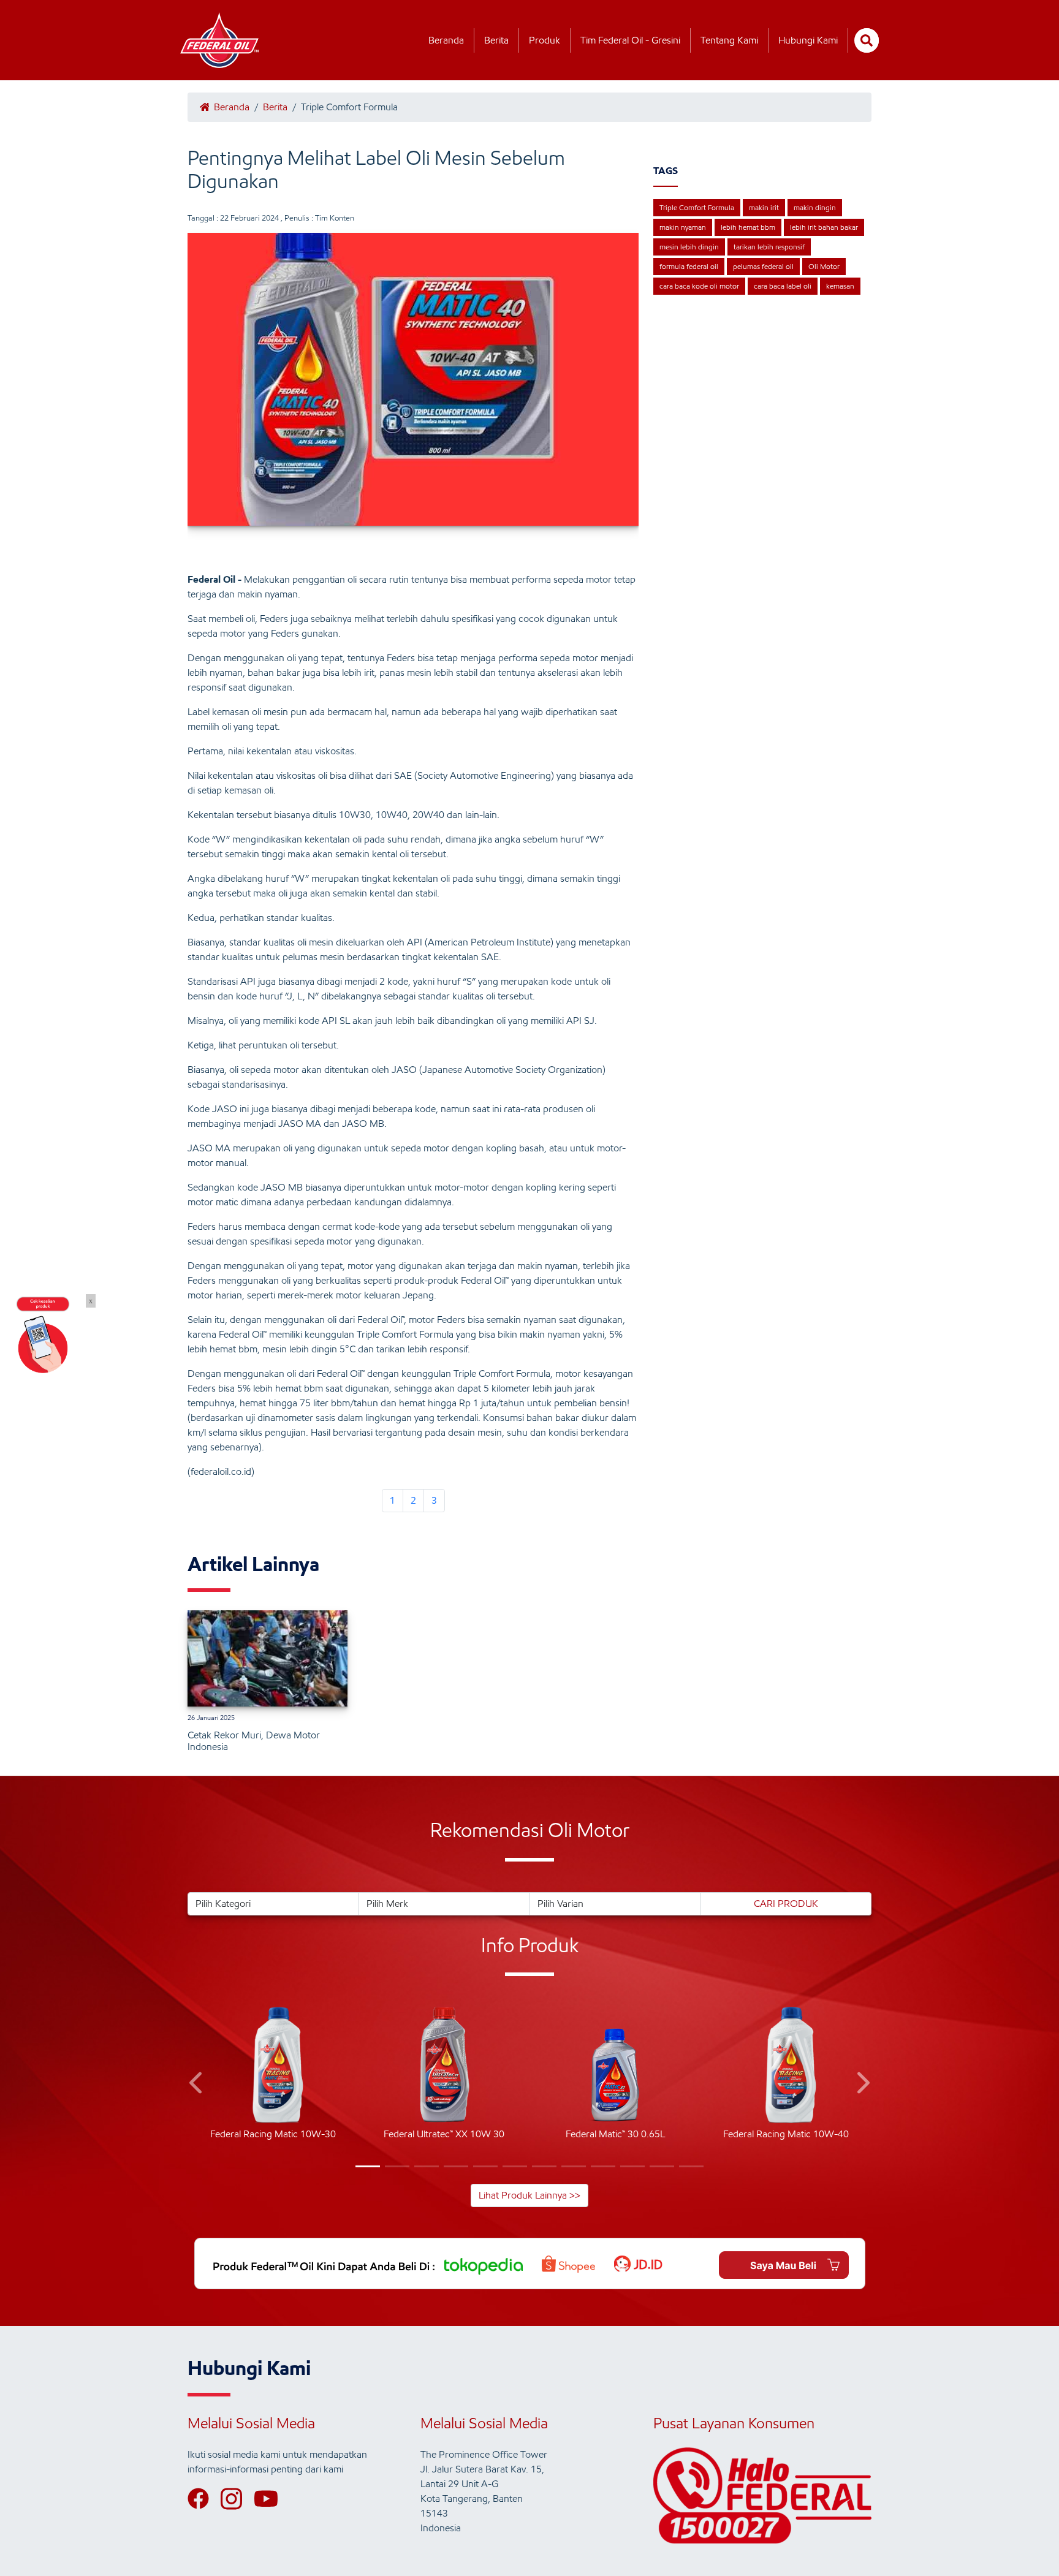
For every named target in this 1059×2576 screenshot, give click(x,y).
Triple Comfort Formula (697, 207)
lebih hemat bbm (748, 227)
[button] (197, 2085)
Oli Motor (824, 266)
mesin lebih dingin (689, 247)
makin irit (764, 207)
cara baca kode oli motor (699, 286)
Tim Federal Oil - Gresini (630, 40)
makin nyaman (683, 227)
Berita (496, 40)
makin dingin (815, 207)
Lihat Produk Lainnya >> (529, 2195)
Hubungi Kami (808, 40)
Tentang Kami (729, 40)
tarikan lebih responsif (769, 247)
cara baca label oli (783, 286)
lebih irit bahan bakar (824, 227)
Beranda (446, 40)
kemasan (840, 286)
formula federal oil (689, 266)
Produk (545, 40)
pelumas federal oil (763, 266)
